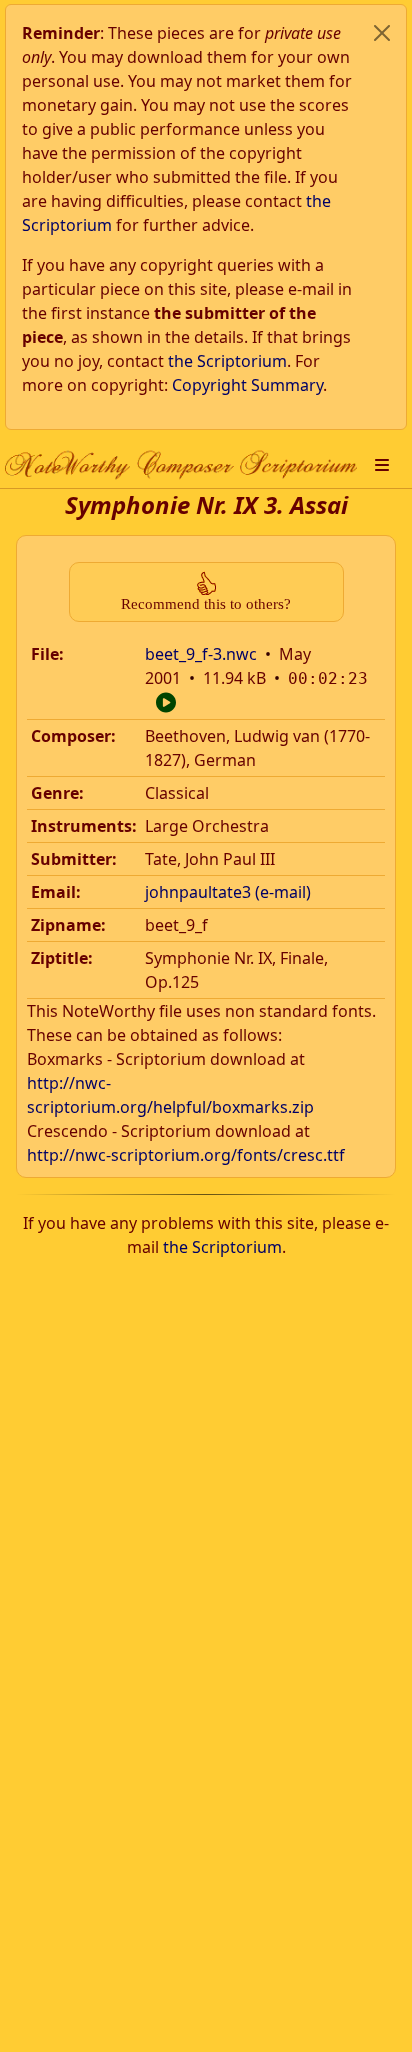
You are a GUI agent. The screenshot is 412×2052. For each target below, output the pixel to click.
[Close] (382, 33)
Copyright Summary (247, 385)
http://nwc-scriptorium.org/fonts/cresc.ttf (186, 1155)
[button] (382, 465)
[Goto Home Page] (181, 464)
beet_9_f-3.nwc (201, 654)
